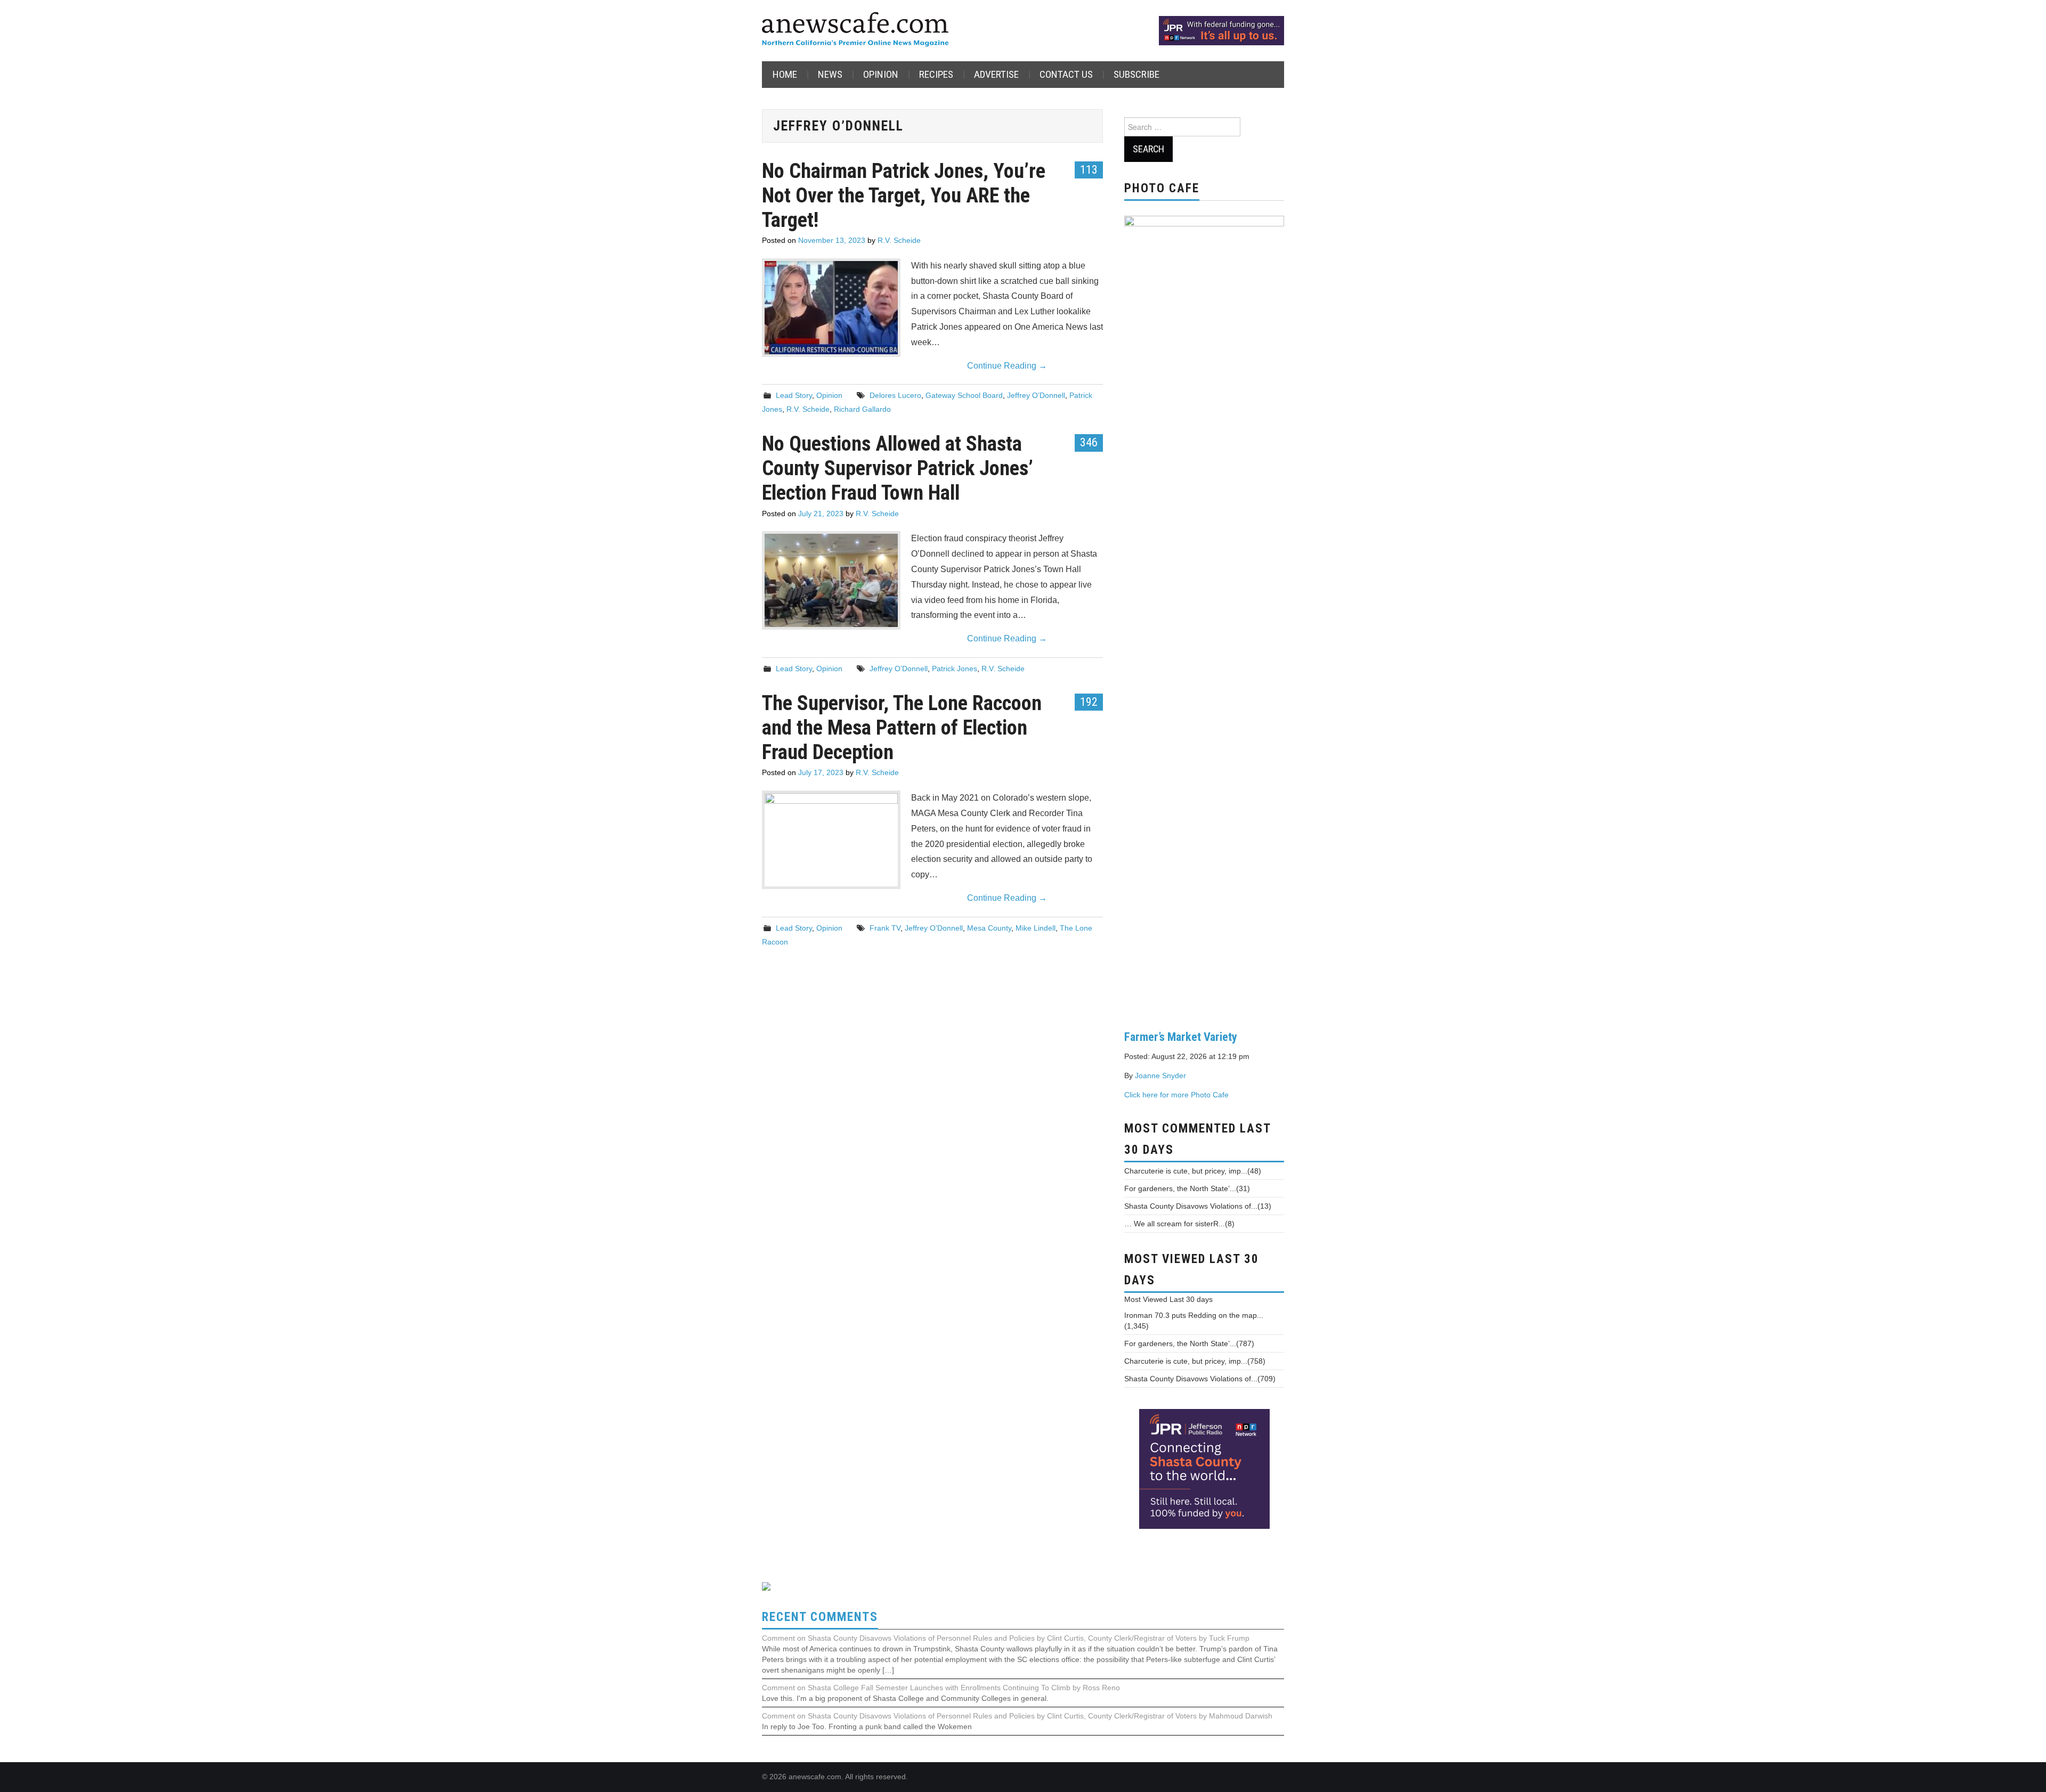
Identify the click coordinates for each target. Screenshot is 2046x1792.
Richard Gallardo (862, 409)
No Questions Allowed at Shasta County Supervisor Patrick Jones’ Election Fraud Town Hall (898, 468)
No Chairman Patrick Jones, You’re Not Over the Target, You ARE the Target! (904, 195)
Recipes (936, 74)
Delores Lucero (895, 395)
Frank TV (885, 928)
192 (1089, 702)
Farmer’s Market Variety (1181, 1037)
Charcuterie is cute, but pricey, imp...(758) (1195, 1361)
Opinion (881, 74)
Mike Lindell (1036, 928)
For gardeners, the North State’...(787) (1189, 1343)
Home (785, 74)
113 (1089, 169)
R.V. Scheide (899, 240)
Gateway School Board (964, 395)
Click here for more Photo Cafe (1176, 1095)
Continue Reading (1007, 366)
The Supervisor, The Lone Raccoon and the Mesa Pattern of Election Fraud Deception (902, 727)
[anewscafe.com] (855, 30)
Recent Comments (820, 1617)
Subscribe (1136, 74)
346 (1089, 442)
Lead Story (794, 395)
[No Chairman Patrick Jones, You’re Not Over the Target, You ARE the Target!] (831, 308)
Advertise (996, 74)
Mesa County (989, 928)
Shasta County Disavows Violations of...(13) (1198, 1206)
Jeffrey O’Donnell (1036, 395)
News (830, 74)
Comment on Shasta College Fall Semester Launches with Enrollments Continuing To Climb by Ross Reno (941, 1688)
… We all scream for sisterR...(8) (1179, 1224)
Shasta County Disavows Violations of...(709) (1200, 1379)
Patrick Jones (955, 669)
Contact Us (1066, 74)
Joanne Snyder (1160, 1076)
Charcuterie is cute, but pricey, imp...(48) (1193, 1171)
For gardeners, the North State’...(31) (1187, 1188)
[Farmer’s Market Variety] (1204, 614)
